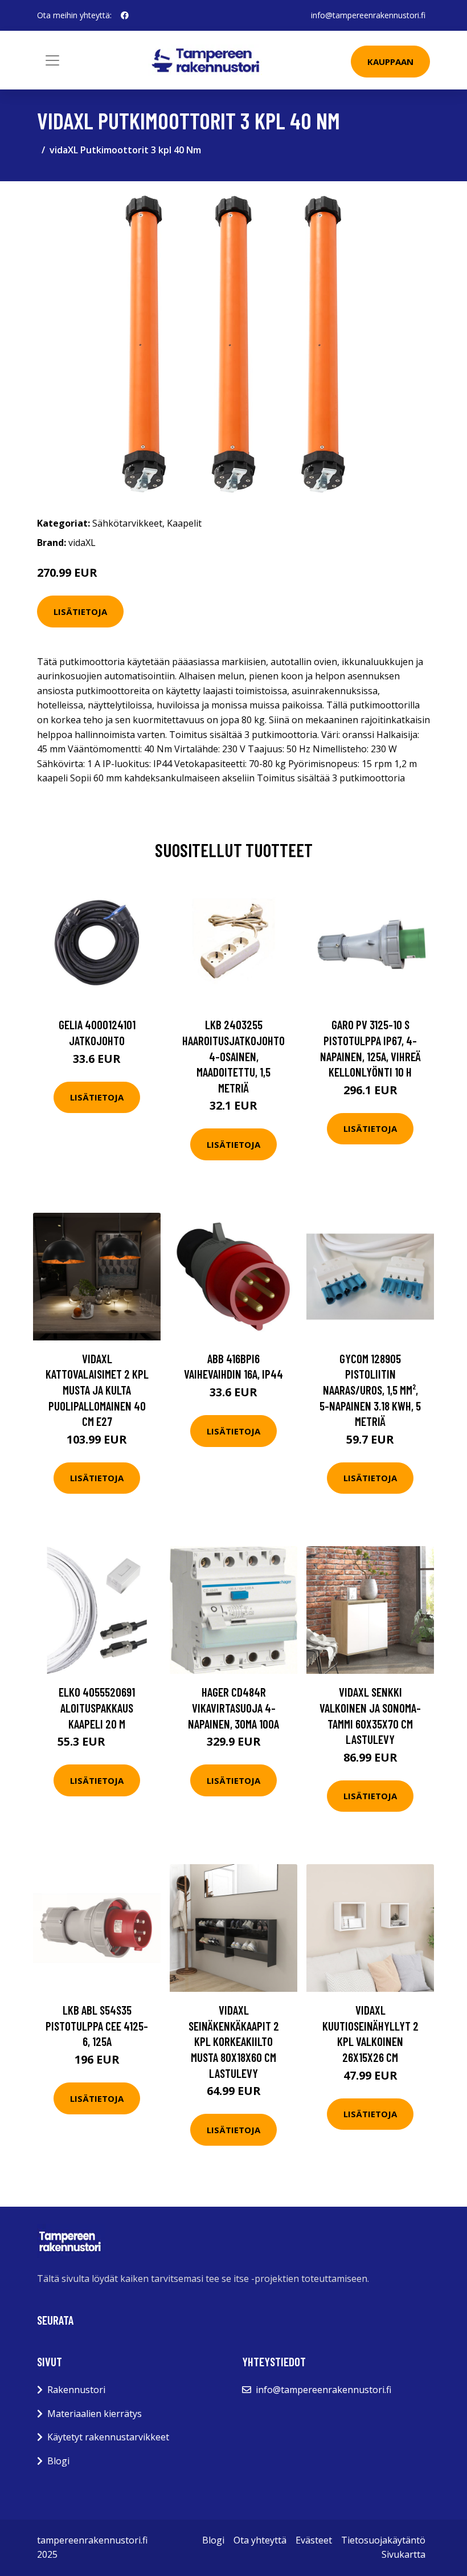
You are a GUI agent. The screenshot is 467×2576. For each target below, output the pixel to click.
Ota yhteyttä (260, 2540)
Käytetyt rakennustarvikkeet (108, 2437)
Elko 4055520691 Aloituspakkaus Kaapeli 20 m (97, 1707)
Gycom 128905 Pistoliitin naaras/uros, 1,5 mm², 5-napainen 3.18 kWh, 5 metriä (370, 1390)
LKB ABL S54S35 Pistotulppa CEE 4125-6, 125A (97, 2025)
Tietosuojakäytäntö (383, 2540)
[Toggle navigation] (52, 60)
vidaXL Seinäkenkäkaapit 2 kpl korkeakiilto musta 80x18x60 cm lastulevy (234, 2041)
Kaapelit (184, 523)
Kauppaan (390, 62)
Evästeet (314, 2540)
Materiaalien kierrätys (95, 2414)
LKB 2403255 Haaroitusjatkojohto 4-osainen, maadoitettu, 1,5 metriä (233, 1056)
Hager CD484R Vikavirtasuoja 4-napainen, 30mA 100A (233, 1707)
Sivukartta (403, 2554)
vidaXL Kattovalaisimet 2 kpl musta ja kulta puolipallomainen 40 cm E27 (97, 1390)
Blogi (58, 2461)
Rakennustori (76, 2390)
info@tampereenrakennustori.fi (368, 15)
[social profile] (125, 15)
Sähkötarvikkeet (127, 523)
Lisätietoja (80, 612)
